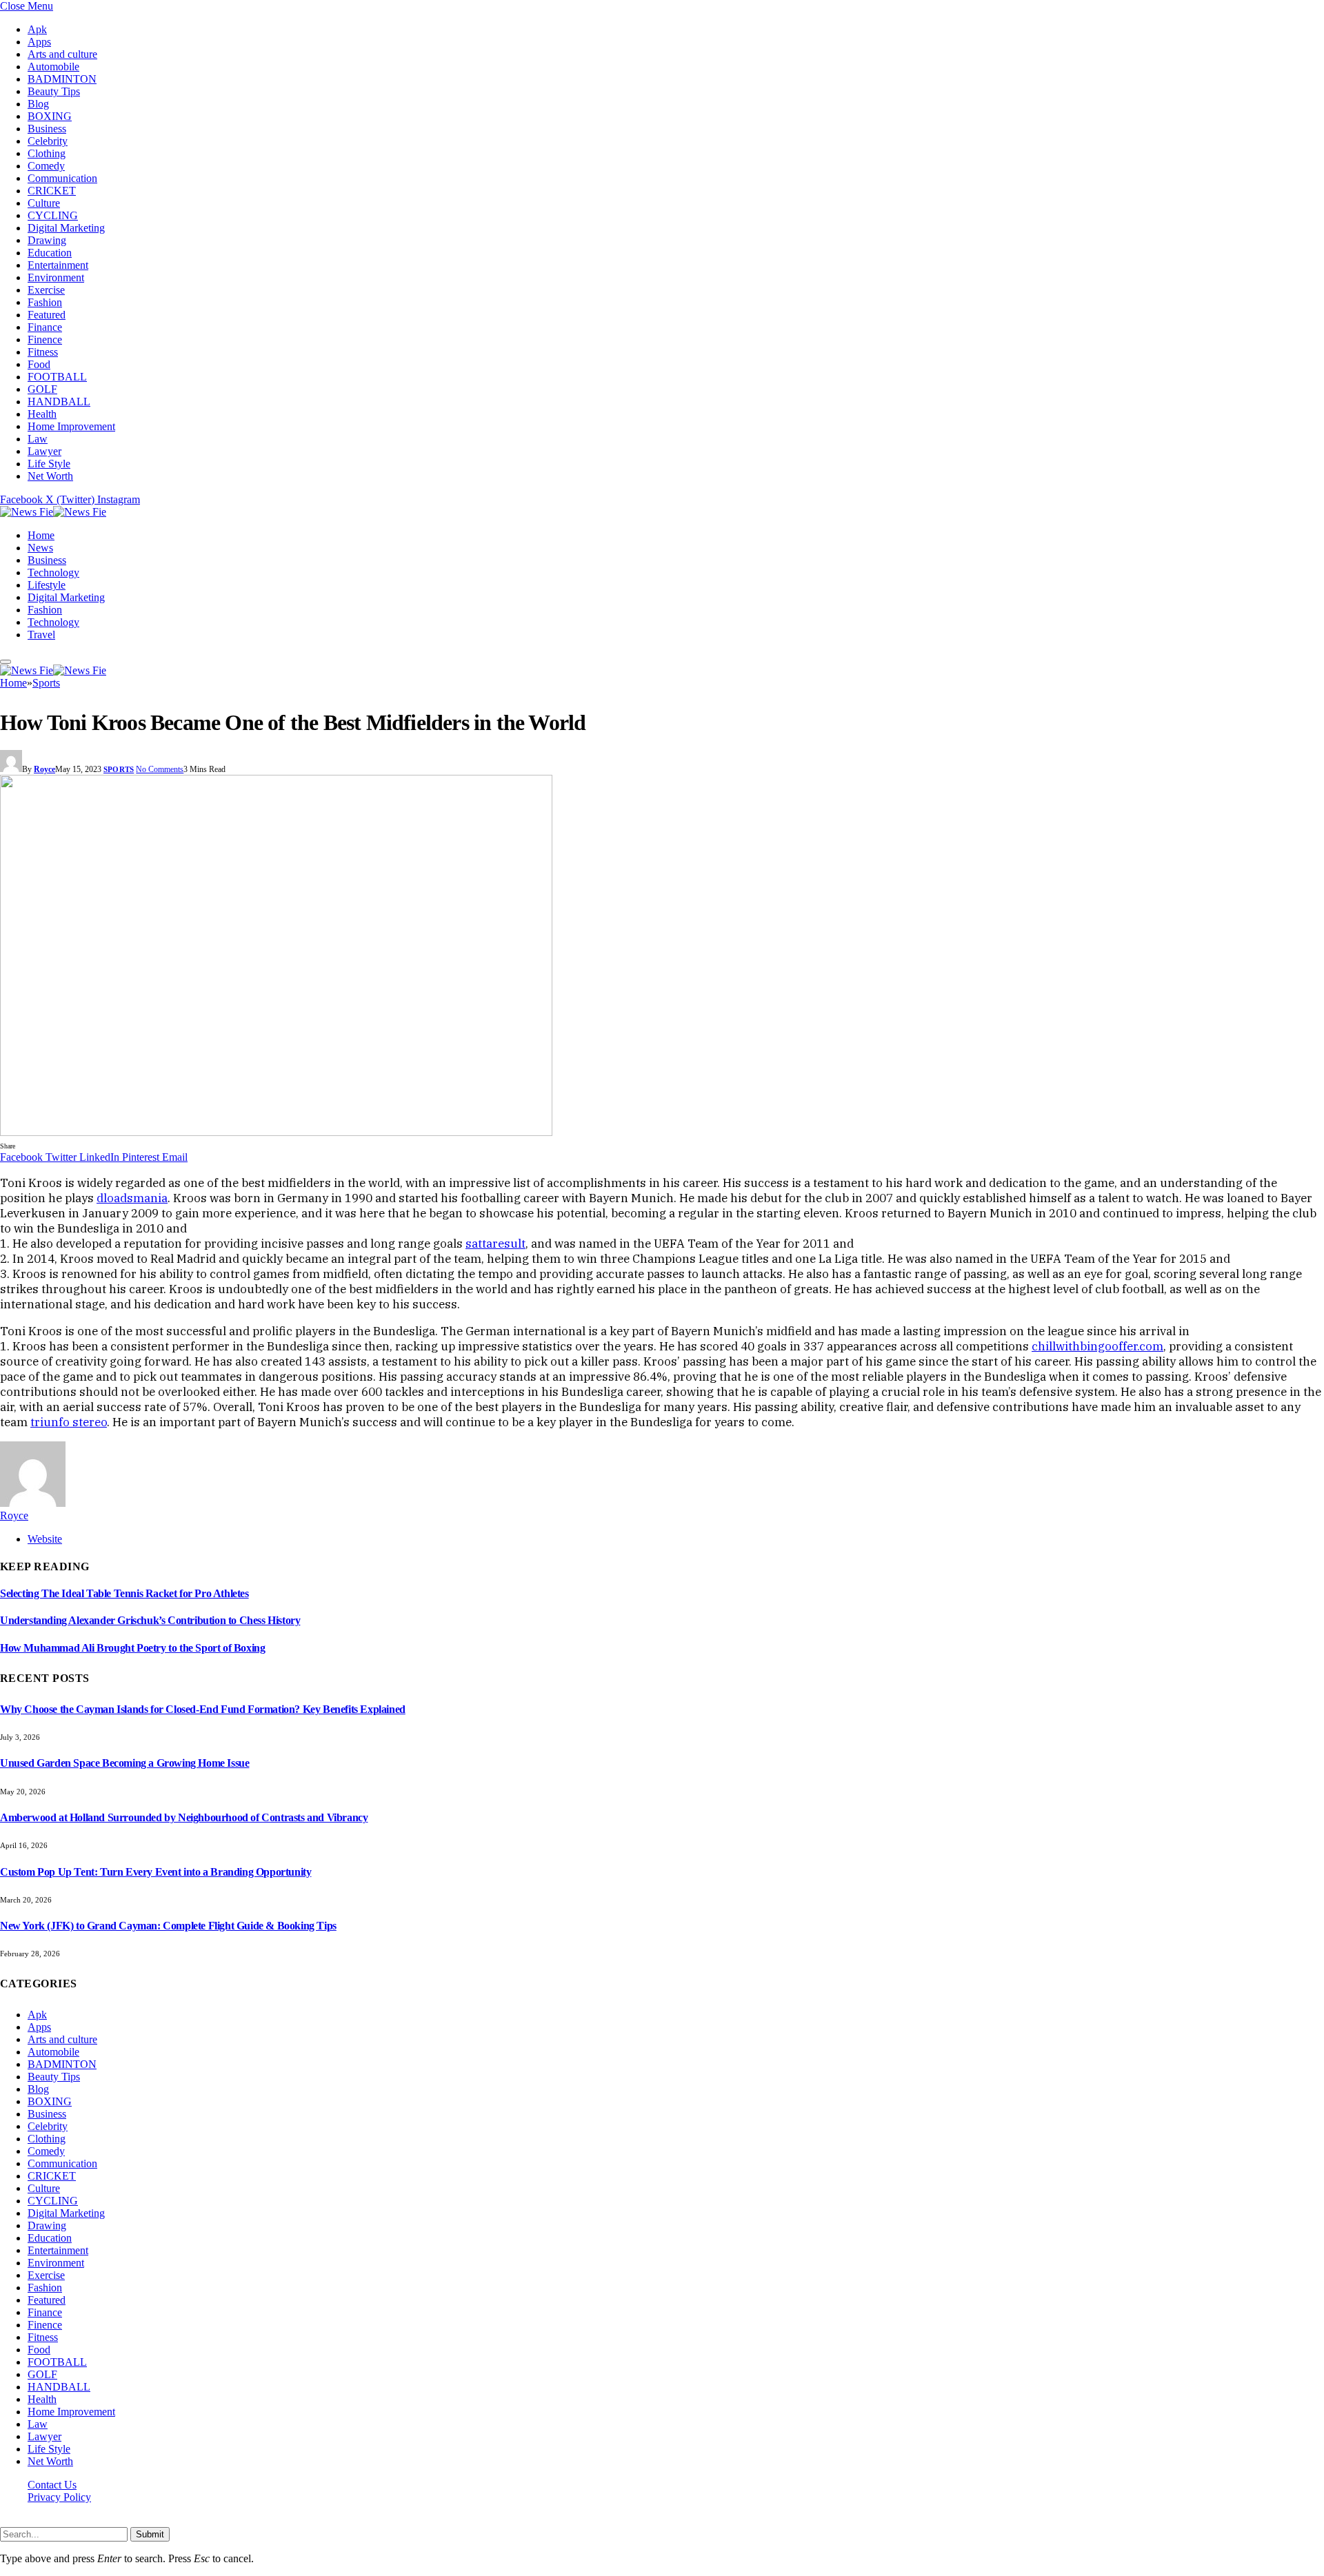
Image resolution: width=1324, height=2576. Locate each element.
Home (41, 535)
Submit (150, 2534)
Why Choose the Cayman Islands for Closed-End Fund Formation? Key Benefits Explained (203, 1709)
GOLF (42, 389)
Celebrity (48, 141)
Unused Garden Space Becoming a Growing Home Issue (124, 1763)
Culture (44, 203)
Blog (38, 104)
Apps (39, 42)
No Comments (160, 769)
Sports (119, 769)
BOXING (50, 116)
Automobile (53, 67)
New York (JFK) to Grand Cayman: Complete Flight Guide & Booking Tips (168, 1926)
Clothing (47, 153)
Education (50, 253)
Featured (47, 315)
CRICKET (52, 191)
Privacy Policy (59, 2497)
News (40, 548)
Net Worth (50, 476)
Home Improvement (71, 426)
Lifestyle (47, 585)
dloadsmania (132, 1198)
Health (42, 414)
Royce (44, 769)
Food (39, 364)
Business (47, 129)
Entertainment (58, 265)
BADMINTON (62, 79)
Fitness (43, 352)
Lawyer (44, 451)
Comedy (46, 166)
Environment (56, 277)
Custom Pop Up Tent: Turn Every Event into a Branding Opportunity (156, 1872)
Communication (62, 178)
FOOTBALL (57, 377)
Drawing (47, 240)
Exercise (46, 290)
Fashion (45, 302)
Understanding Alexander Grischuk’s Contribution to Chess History (150, 1620)
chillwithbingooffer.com (1097, 1346)
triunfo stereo (69, 1422)
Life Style (49, 464)
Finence (45, 339)
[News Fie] (53, 512)
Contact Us (52, 2485)
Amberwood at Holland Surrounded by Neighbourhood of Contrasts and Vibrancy (184, 1817)
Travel (41, 635)
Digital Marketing (66, 228)
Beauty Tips (54, 91)
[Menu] (6, 662)
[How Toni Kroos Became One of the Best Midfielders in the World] (276, 1132)
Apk (37, 29)
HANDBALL (59, 402)
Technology (53, 572)
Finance (45, 327)
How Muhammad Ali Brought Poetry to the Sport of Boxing (132, 1648)
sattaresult (495, 1244)
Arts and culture (62, 54)
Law (38, 439)
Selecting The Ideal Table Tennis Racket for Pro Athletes (124, 1593)
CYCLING (53, 215)
